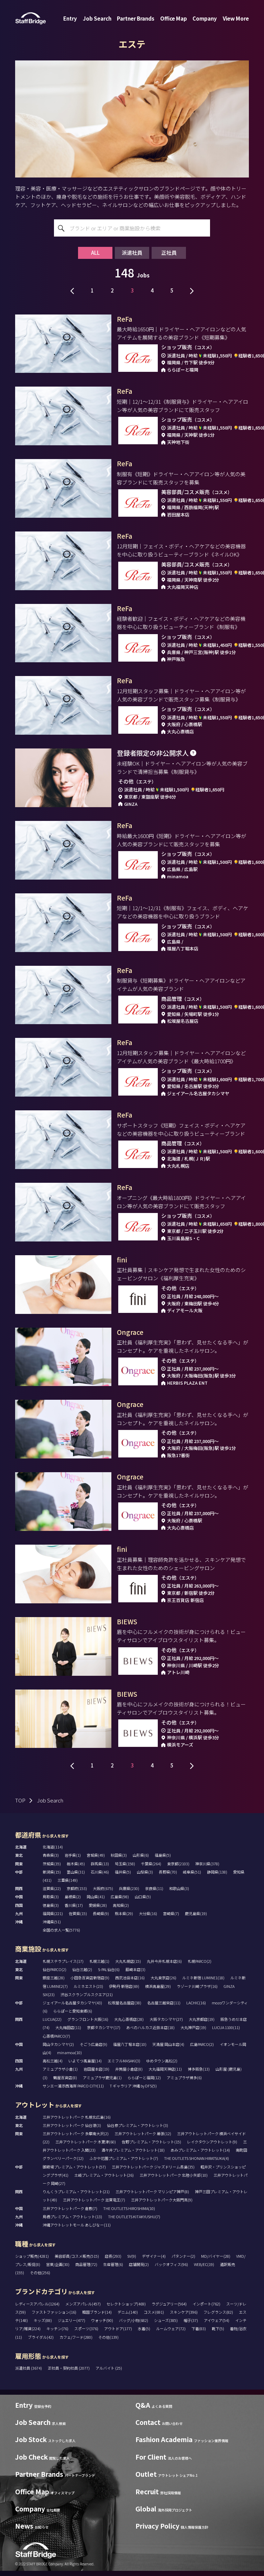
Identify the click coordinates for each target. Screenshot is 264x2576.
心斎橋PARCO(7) (56, 2036)
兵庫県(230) (129, 1888)
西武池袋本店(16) (130, 1978)
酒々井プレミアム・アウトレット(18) (133, 2150)
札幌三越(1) (99, 1961)
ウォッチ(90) (102, 2320)
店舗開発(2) (139, 2264)
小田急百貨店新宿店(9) (90, 1978)
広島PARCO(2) (202, 2044)
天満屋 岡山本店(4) (168, 2044)
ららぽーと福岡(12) (144, 2077)
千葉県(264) (151, 1864)
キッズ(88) (43, 2320)
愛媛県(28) (98, 1905)
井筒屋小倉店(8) (129, 2069)
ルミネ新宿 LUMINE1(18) (203, 1978)
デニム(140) (128, 2312)
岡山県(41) (96, 1897)
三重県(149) (68, 1880)
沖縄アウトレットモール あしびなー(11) (77, 2225)
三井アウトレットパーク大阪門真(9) (162, 2200)
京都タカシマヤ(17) (104, 2027)
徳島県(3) (51, 1905)
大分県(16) (148, 1913)
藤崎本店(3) (135, 1969)
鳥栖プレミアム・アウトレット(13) (72, 2217)
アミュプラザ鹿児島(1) (102, 2077)
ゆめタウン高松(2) (162, 2061)
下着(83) (199, 2328)
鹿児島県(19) (196, 1913)
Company (205, 18)
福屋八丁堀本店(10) (130, 2044)
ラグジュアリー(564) (169, 2304)
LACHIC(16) (196, 2003)
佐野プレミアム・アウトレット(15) (151, 2142)
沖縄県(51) (52, 1922)
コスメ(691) (154, 2312)
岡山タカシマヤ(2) (58, 2044)
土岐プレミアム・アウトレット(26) (104, 2175)
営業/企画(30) (58, 2264)
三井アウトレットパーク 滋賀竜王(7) (94, 2200)
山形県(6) (141, 1855)
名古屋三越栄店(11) (164, 2003)
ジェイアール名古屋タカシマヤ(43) (72, 2003)
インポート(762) (206, 2304)
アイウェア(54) (217, 2320)
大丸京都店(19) (202, 2019)
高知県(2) (121, 1905)
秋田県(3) (119, 1855)
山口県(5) (143, 1897)
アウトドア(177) (118, 2328)
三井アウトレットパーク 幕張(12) (143, 2133)
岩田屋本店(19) (96, 2069)
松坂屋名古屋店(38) (125, 2003)
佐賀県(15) (78, 1913)
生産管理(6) (113, 2264)
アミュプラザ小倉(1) (60, 2069)
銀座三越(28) (54, 1978)
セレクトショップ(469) (126, 2304)
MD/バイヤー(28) (216, 2256)
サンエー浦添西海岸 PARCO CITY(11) (73, 2086)
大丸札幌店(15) (128, 1961)
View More (236, 18)
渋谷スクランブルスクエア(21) (87, 1994)
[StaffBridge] (31, 18)
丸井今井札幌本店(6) (164, 1961)
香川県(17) (74, 1905)
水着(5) (144, 2328)
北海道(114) (53, 1847)
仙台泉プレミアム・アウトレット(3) (137, 2125)
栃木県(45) (76, 1864)
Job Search (97, 18)
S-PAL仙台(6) (109, 1969)
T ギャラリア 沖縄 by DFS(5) (133, 2086)
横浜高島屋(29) (158, 1986)
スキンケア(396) (184, 2312)
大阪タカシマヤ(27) (166, 2019)
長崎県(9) (101, 1913)
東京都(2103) (178, 1864)
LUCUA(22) (52, 2019)
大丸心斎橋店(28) (129, 2019)
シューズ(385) (166, 2320)
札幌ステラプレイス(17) (63, 1961)
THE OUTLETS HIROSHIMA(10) (129, 2208)
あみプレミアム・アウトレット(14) (200, 2150)
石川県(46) (100, 1872)
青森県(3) (51, 1855)
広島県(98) (120, 1897)
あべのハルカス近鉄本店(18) (150, 2027)
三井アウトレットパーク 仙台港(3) (72, 2125)
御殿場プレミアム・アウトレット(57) (74, 2167)
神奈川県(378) (207, 1864)
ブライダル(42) (41, 2337)
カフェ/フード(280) (76, 2337)
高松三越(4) (53, 2061)
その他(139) (108, 2337)
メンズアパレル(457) (83, 2304)
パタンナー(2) (183, 2256)
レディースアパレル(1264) (37, 2304)
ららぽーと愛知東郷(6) (73, 2011)
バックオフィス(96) (171, 2264)
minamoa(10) (69, 2052)
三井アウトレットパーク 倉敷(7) (70, 2208)
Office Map (174, 18)
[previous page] (72, 290)
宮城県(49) (96, 1855)
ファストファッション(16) (54, 2312)
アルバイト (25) (109, 2368)
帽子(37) (191, 2320)
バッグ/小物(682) (134, 2320)
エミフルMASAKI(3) (124, 2061)
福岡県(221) (53, 1913)
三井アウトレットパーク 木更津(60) (86, 2142)
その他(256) (40, 2272)
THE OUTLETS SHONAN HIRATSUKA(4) (196, 2158)
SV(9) (132, 2256)
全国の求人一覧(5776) (61, 1930)
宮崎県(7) (171, 1913)
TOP (20, 1800)
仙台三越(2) (82, 1969)
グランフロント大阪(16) (88, 2019)
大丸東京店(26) (163, 1978)
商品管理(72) (86, 2264)
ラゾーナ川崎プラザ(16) (197, 1986)
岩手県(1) (73, 1855)
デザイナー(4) (154, 2256)
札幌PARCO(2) (200, 1961)
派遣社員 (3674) (29, 2368)
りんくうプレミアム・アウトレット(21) (76, 2191)
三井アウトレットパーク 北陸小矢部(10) (174, 2175)
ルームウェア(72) (171, 2328)
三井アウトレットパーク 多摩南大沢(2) (76, 2133)
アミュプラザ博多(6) (184, 2077)
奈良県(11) (154, 1888)
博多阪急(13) (199, 2069)
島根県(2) (73, 1897)
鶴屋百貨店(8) (65, 2077)
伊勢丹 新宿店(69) (124, 1986)
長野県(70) (168, 1872)
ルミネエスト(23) (88, 1986)
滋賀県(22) (52, 1888)
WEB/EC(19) (204, 2264)
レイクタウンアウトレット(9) (212, 2142)
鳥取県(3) (51, 1897)
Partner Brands (136, 18)
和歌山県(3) (179, 1888)
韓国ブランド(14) (97, 2312)
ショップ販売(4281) (32, 2256)
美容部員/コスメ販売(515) (77, 2256)
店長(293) (113, 2256)
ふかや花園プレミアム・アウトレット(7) (124, 2158)
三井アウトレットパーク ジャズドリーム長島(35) (153, 2167)
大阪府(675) (103, 1888)
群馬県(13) (100, 1864)
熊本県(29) (124, 1913)
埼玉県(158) (125, 1864)
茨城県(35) (52, 1864)
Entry (70, 18)
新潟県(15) (52, 1872)
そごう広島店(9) (93, 2044)
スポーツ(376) (86, 2328)
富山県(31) (76, 1872)
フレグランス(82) (218, 2312)
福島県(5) (163, 1855)
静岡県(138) (217, 1872)
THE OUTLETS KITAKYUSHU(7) (134, 2217)
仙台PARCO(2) (54, 1969)
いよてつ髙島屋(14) (85, 2061)
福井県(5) (123, 1872)
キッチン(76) (57, 2328)
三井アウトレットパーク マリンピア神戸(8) (152, 2191)
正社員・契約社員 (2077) (69, 2368)
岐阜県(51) (192, 1872)
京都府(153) (77, 1888)
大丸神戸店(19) (193, 2027)
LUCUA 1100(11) (226, 2027)
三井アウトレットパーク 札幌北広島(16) (77, 2117)
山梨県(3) (145, 1872)
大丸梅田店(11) (68, 2027)
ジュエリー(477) (71, 2320)
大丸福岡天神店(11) (165, 2069)
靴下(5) (218, 2328)
